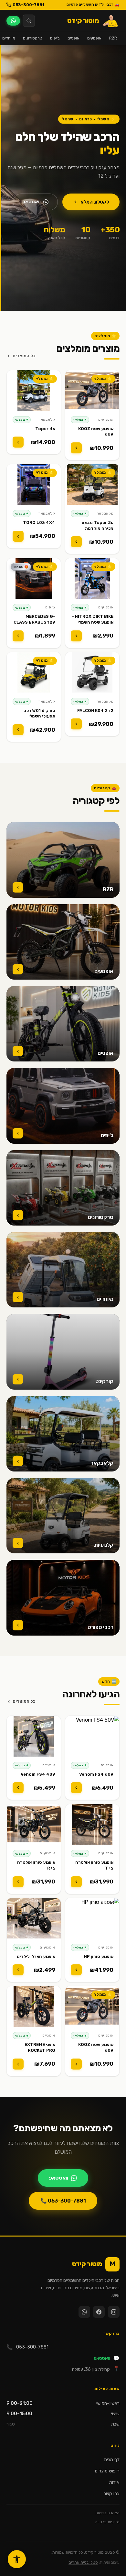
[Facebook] (99, 2312)
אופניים (73, 38)
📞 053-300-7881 (63, 2201)
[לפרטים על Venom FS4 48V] (18, 1788)
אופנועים (94, 38)
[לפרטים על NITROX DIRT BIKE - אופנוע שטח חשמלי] (76, 636)
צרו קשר (111, 2494)
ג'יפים (55, 38)
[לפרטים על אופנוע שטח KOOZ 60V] (76, 448)
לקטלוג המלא (95, 202)
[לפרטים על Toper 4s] (18, 442)
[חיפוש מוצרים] (29, 21)
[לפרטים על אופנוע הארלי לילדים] (18, 1970)
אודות (114, 2482)
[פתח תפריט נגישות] (17, 2559)
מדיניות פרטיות (107, 2522)
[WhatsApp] (84, 2312)
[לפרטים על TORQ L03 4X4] (18, 536)
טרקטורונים (33, 38)
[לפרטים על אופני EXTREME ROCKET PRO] (18, 2064)
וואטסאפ (31, 202)
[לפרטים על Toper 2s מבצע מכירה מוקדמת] (76, 542)
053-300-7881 (28, 5)
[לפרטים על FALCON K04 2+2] (76, 724)
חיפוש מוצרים (107, 2471)
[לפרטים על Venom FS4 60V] (76, 1788)
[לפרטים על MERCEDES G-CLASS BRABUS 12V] (18, 636)
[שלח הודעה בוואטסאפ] (13, 21)
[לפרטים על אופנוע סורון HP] (76, 1970)
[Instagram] (114, 2312)
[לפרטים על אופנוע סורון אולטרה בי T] (76, 1882)
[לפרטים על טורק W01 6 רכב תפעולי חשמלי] (18, 730)
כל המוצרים (24, 356)
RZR (113, 38)
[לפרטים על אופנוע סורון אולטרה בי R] (18, 1882)
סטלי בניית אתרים (83, 2562)
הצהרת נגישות (107, 2513)
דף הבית (112, 2460)
